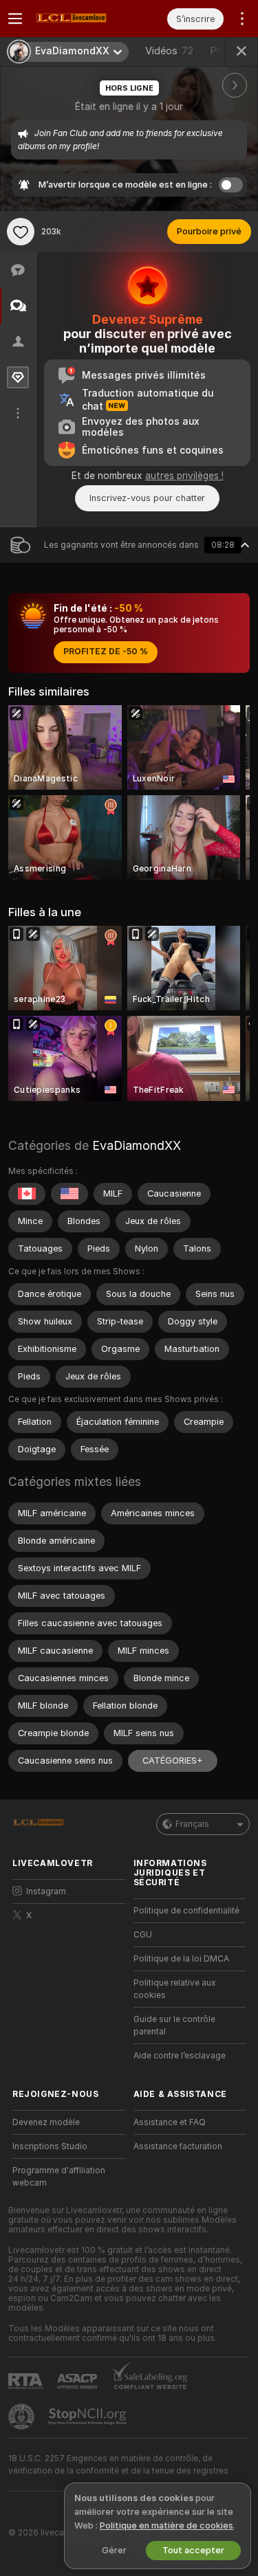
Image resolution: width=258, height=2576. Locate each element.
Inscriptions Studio (50, 2146)
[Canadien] (27, 1194)
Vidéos (169, 51)
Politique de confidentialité (186, 1911)
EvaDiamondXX (137, 1145)
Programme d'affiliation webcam (59, 2177)
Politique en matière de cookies (166, 2525)
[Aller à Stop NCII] (89, 2417)
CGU (143, 1935)
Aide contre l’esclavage (180, 2056)
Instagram (46, 1891)
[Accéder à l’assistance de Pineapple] (23, 2417)
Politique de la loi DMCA (181, 1959)
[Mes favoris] (21, 232)
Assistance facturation (178, 2146)
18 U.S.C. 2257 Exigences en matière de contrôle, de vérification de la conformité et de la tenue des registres (118, 2465)
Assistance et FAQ (170, 2122)
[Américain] (69, 1194)
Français (192, 1824)
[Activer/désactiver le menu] (15, 19)
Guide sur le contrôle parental (174, 2025)
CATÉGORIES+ (173, 1761)
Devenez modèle (46, 2122)
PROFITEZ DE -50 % (106, 652)
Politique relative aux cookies (174, 1989)
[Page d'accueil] (80, 19)
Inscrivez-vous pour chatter (147, 498)
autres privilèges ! (184, 476)
